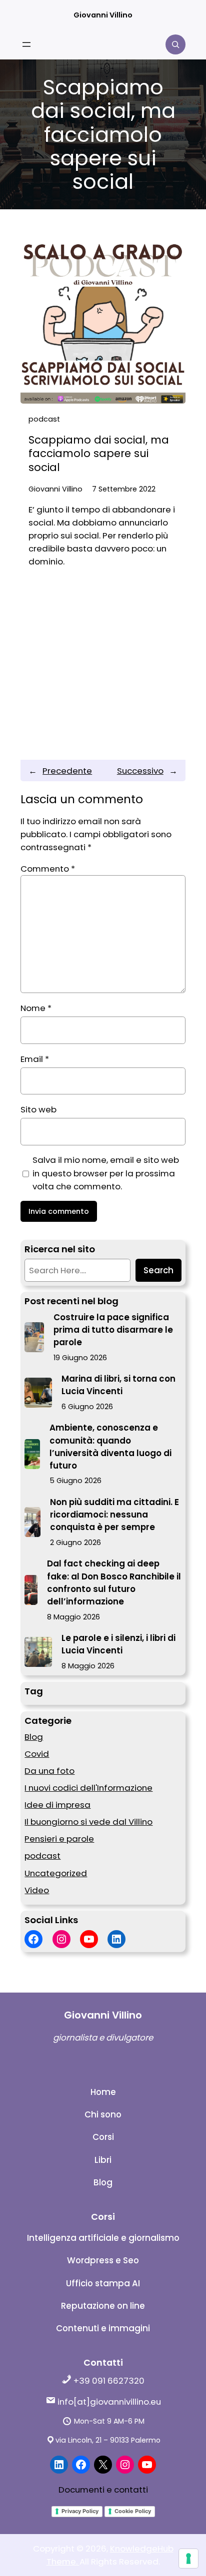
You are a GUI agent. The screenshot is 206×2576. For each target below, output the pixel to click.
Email (35, 1059)
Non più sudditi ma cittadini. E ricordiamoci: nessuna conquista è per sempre (114, 1515)
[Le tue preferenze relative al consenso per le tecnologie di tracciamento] (188, 2559)
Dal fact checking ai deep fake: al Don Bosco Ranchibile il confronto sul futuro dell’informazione (114, 1582)
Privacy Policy (80, 2511)
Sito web (38, 1109)
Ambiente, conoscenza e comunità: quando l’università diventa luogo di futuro (110, 1447)
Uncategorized (56, 1873)
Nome (36, 1008)
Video (37, 1890)
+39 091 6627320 (108, 2381)
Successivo (140, 771)
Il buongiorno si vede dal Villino (88, 1822)
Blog (34, 1737)
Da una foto (49, 1771)
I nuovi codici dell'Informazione (88, 1788)
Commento (48, 869)
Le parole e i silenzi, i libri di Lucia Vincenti (118, 1644)
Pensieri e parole (59, 1839)
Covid (37, 1754)
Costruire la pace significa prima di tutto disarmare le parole (113, 1330)
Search (158, 1270)
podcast (44, 419)
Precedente (67, 771)
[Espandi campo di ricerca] (175, 44)
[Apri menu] (26, 44)
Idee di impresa (57, 1805)
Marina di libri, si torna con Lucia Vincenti (118, 1385)
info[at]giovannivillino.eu (108, 2402)
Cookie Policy (133, 2511)
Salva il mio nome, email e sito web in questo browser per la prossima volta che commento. (106, 1173)
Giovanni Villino (103, 15)
